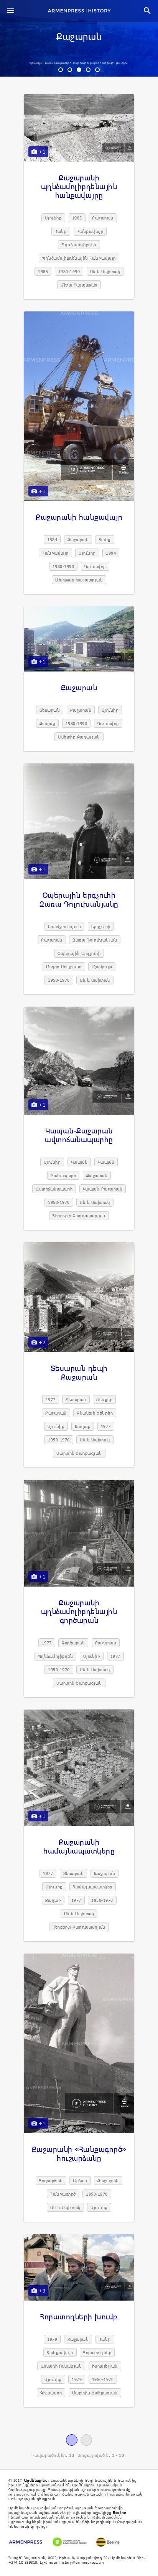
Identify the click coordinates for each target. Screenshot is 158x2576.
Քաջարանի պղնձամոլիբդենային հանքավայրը (79, 186)
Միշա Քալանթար (79, 285)
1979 (52, 2339)
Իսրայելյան (105, 2366)
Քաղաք (48, 723)
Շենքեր (104, 1399)
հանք (61, 231)
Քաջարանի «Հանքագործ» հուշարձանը (79, 2153)
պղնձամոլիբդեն (79, 245)
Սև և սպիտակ (105, 271)
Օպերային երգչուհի (79, 953)
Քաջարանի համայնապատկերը (79, 1846)
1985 (77, 218)
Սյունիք (53, 218)
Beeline (119, 2512)
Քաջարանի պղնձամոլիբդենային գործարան (79, 1611)
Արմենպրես (36, 2480)
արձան (80, 2181)
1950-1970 (59, 980)
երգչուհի (101, 926)
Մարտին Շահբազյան (79, 1453)
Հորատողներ (97, 2352)
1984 (52, 540)
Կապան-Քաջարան (103, 1189)
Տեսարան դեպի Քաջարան (79, 1372)
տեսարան (50, 710)
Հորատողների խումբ (79, 2316)
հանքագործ (63, 2194)
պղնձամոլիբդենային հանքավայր (79, 258)
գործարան (73, 1643)
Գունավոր (95, 566)
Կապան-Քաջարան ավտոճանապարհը (79, 1135)
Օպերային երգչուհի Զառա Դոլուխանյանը (79, 899)
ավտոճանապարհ (54, 1189)
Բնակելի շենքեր (95, 1413)
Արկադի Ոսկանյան (61, 2366)
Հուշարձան (51, 2181)
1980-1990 (69, 271)
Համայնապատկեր (93, 1887)
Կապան (79, 1162)
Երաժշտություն (65, 926)
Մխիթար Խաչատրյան (79, 580)
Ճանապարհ (63, 1175)
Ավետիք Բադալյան (79, 737)
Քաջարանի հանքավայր (79, 517)
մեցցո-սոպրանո (64, 967)
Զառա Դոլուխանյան (95, 940)
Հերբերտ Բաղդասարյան (79, 1216)
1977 (51, 1399)
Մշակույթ (102, 967)
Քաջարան (79, 37)
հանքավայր (90, 231)
